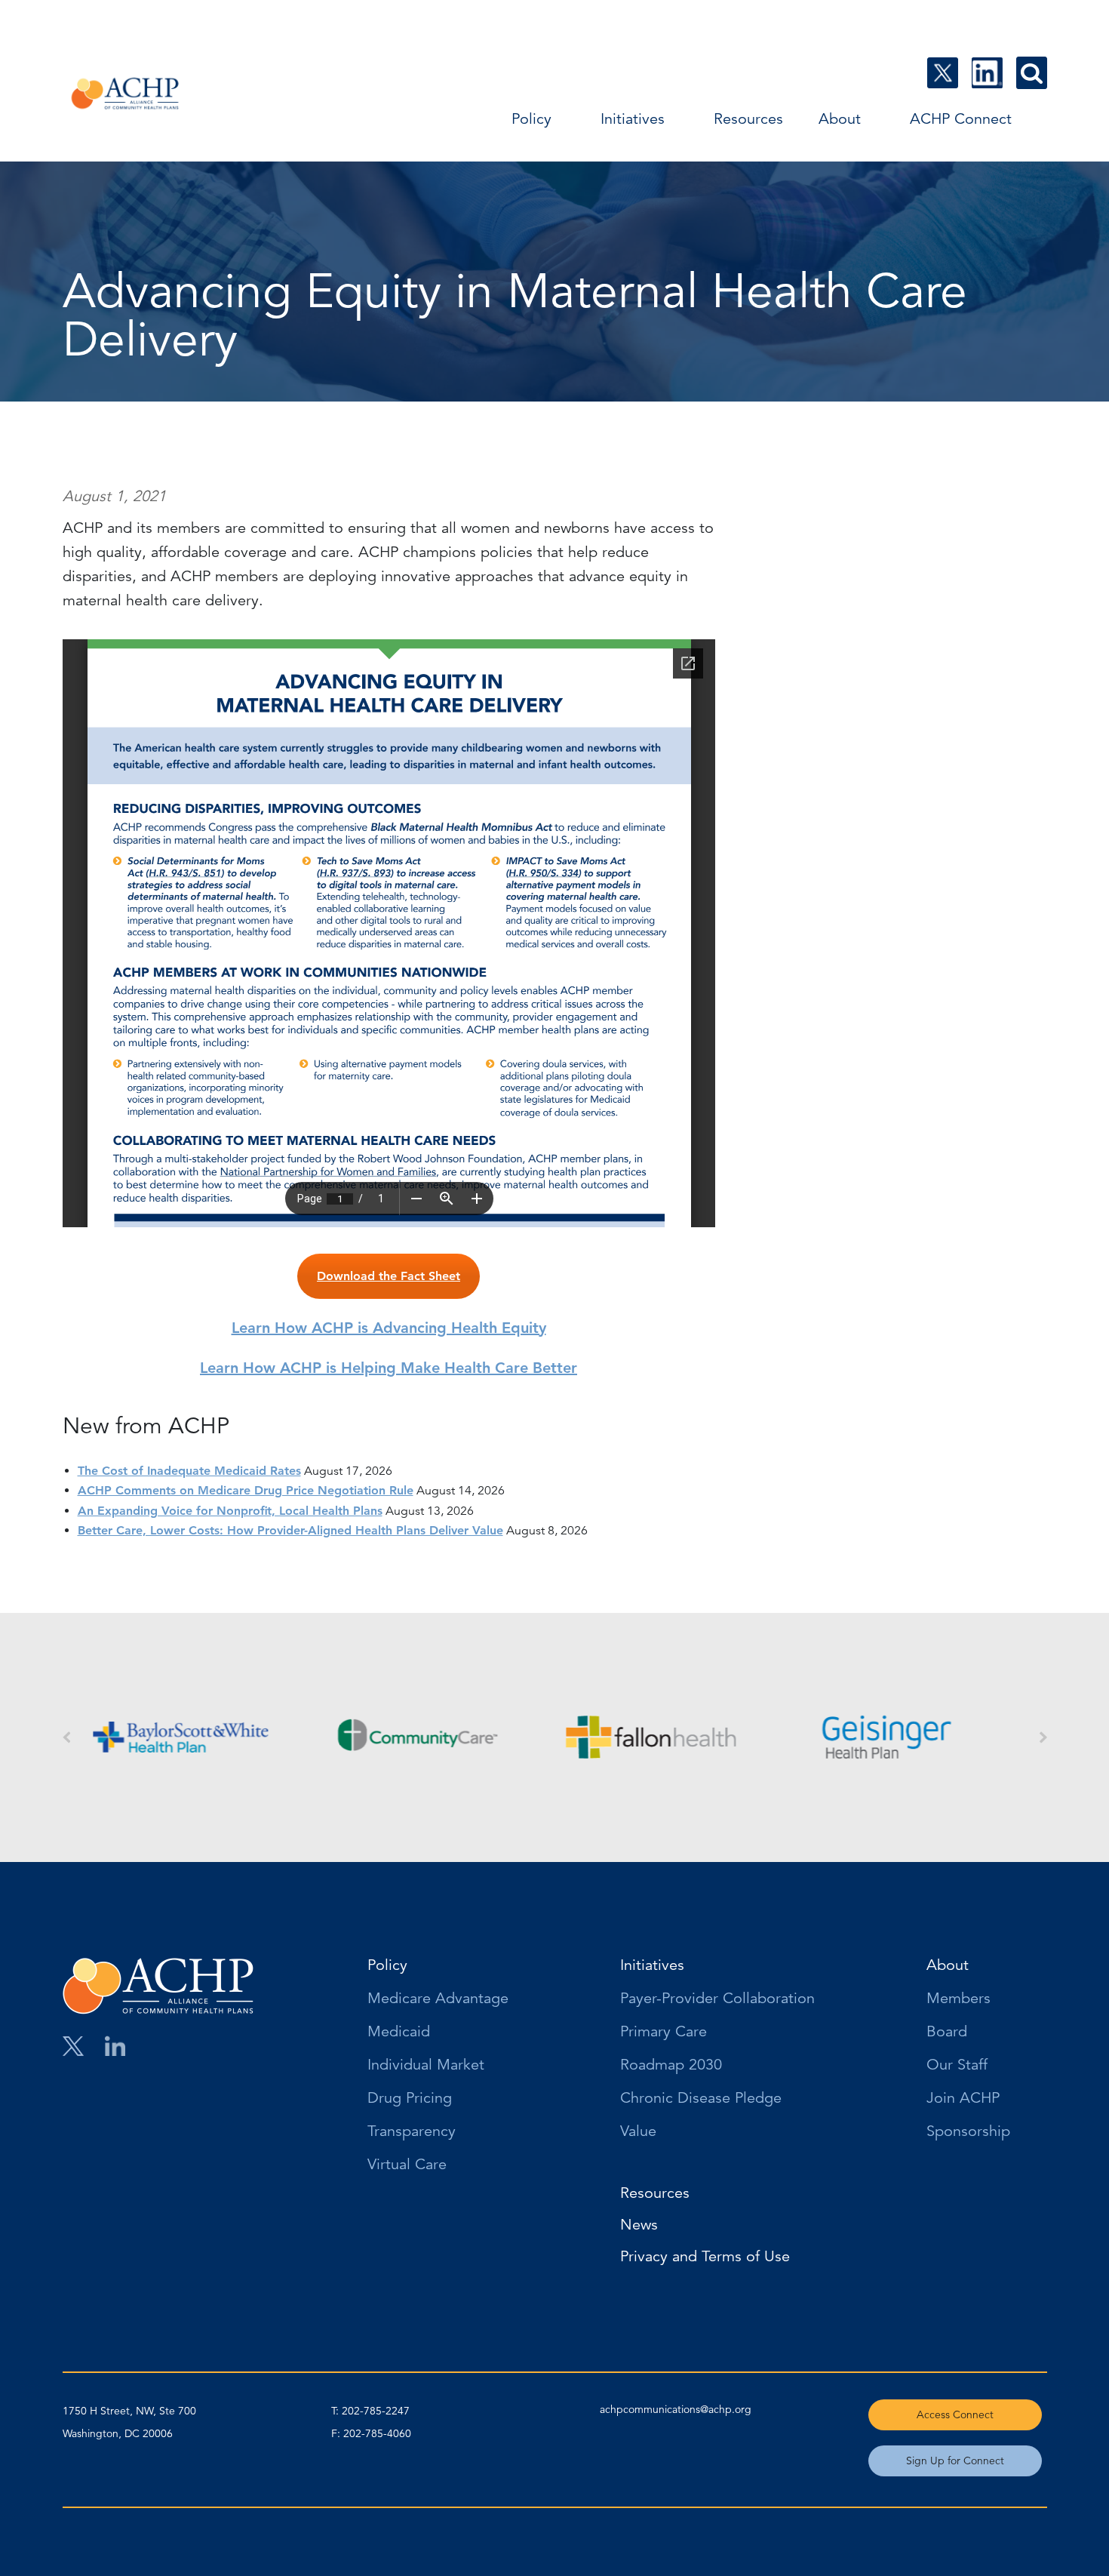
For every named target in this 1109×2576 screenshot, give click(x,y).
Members (958, 1999)
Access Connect (955, 2414)
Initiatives (633, 119)
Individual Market (426, 2066)
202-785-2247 (376, 2411)
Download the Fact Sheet (389, 1276)
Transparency (412, 2132)
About (840, 119)
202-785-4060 (377, 2433)
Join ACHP (963, 2099)
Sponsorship (968, 2132)
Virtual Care (407, 2165)
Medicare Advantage (438, 1999)
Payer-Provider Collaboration (717, 1999)
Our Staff (957, 2066)
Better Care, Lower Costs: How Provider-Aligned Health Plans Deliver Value (290, 1530)
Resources (748, 119)
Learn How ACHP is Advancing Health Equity (389, 1328)
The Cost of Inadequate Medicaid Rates (189, 1471)
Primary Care (664, 2033)
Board (947, 2033)
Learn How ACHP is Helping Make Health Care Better (389, 1368)
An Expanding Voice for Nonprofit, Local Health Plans (230, 1511)
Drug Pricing (410, 2099)
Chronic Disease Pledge (701, 2099)
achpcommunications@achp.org (676, 2409)
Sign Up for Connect (955, 2461)
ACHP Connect (961, 119)
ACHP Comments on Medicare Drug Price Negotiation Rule (246, 1490)
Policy (531, 119)
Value (638, 2132)
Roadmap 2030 (671, 2066)
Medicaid (399, 2033)
